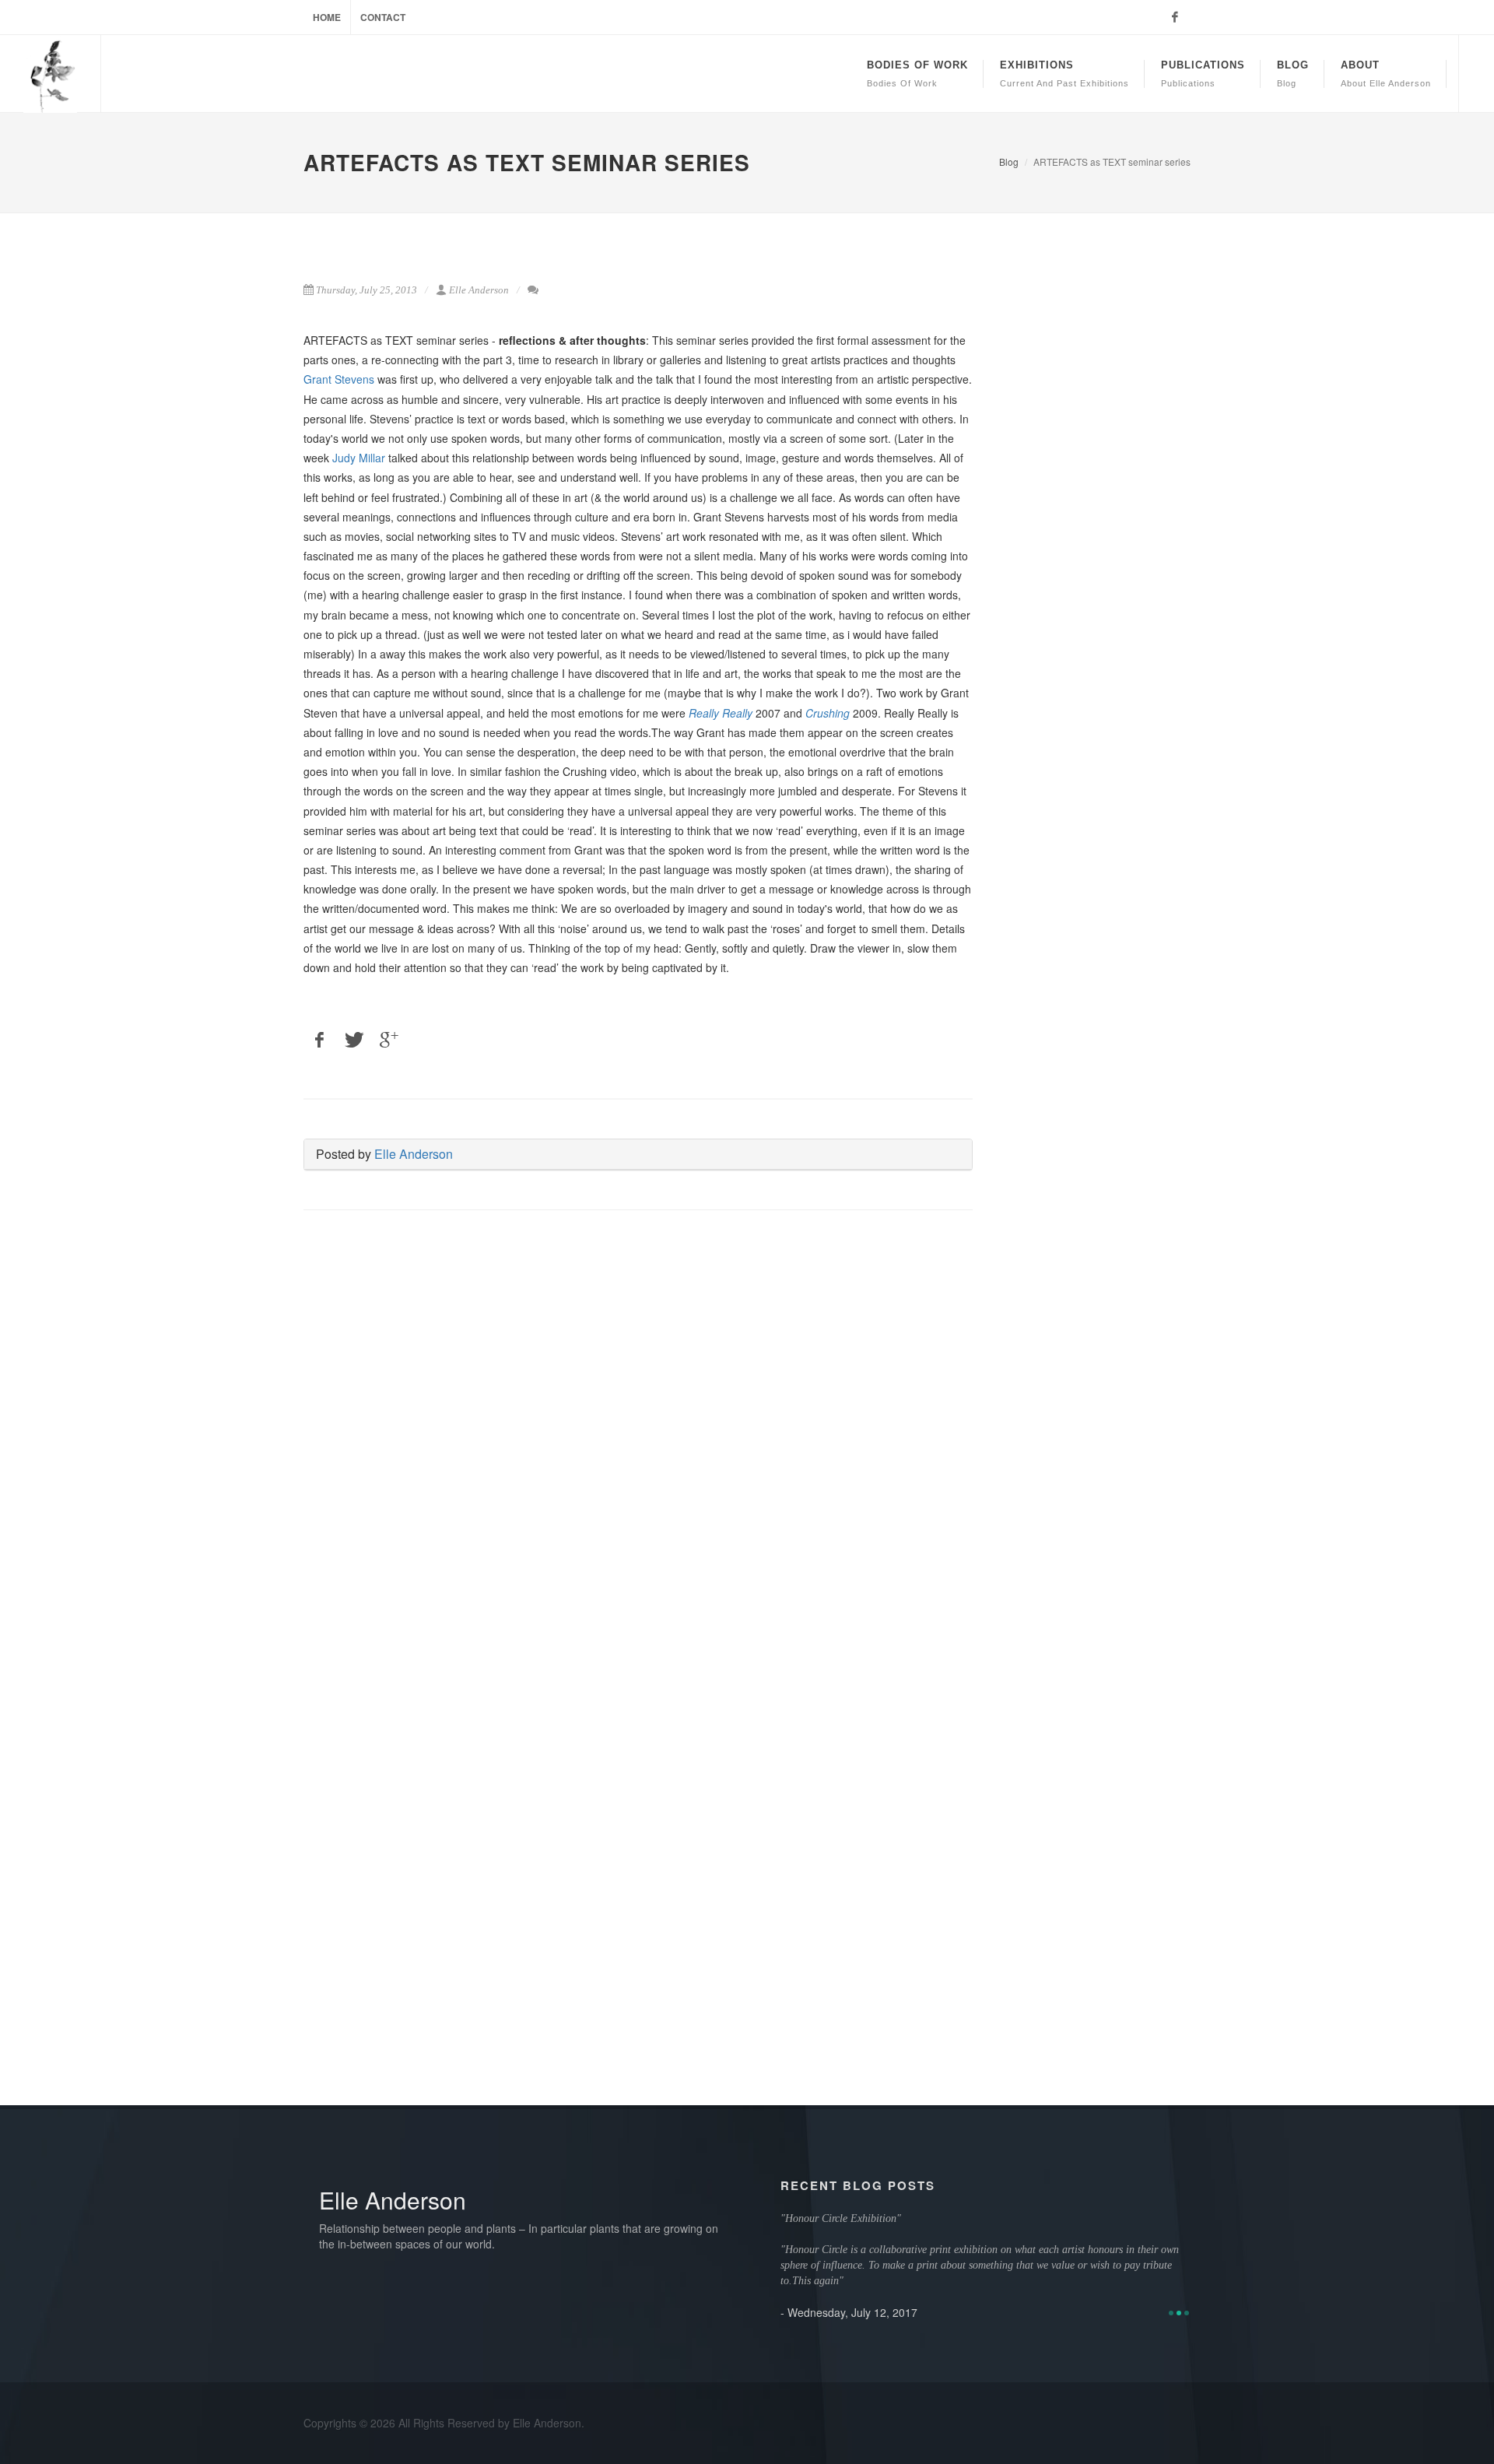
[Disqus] (638, 1444)
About (1386, 74)
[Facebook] (1175, 17)
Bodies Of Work (917, 74)
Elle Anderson (414, 1154)
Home (327, 17)
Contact (383, 17)
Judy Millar (359, 458)
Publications (1203, 74)
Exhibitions (1064, 74)
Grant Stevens (339, 379)
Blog (1293, 74)
